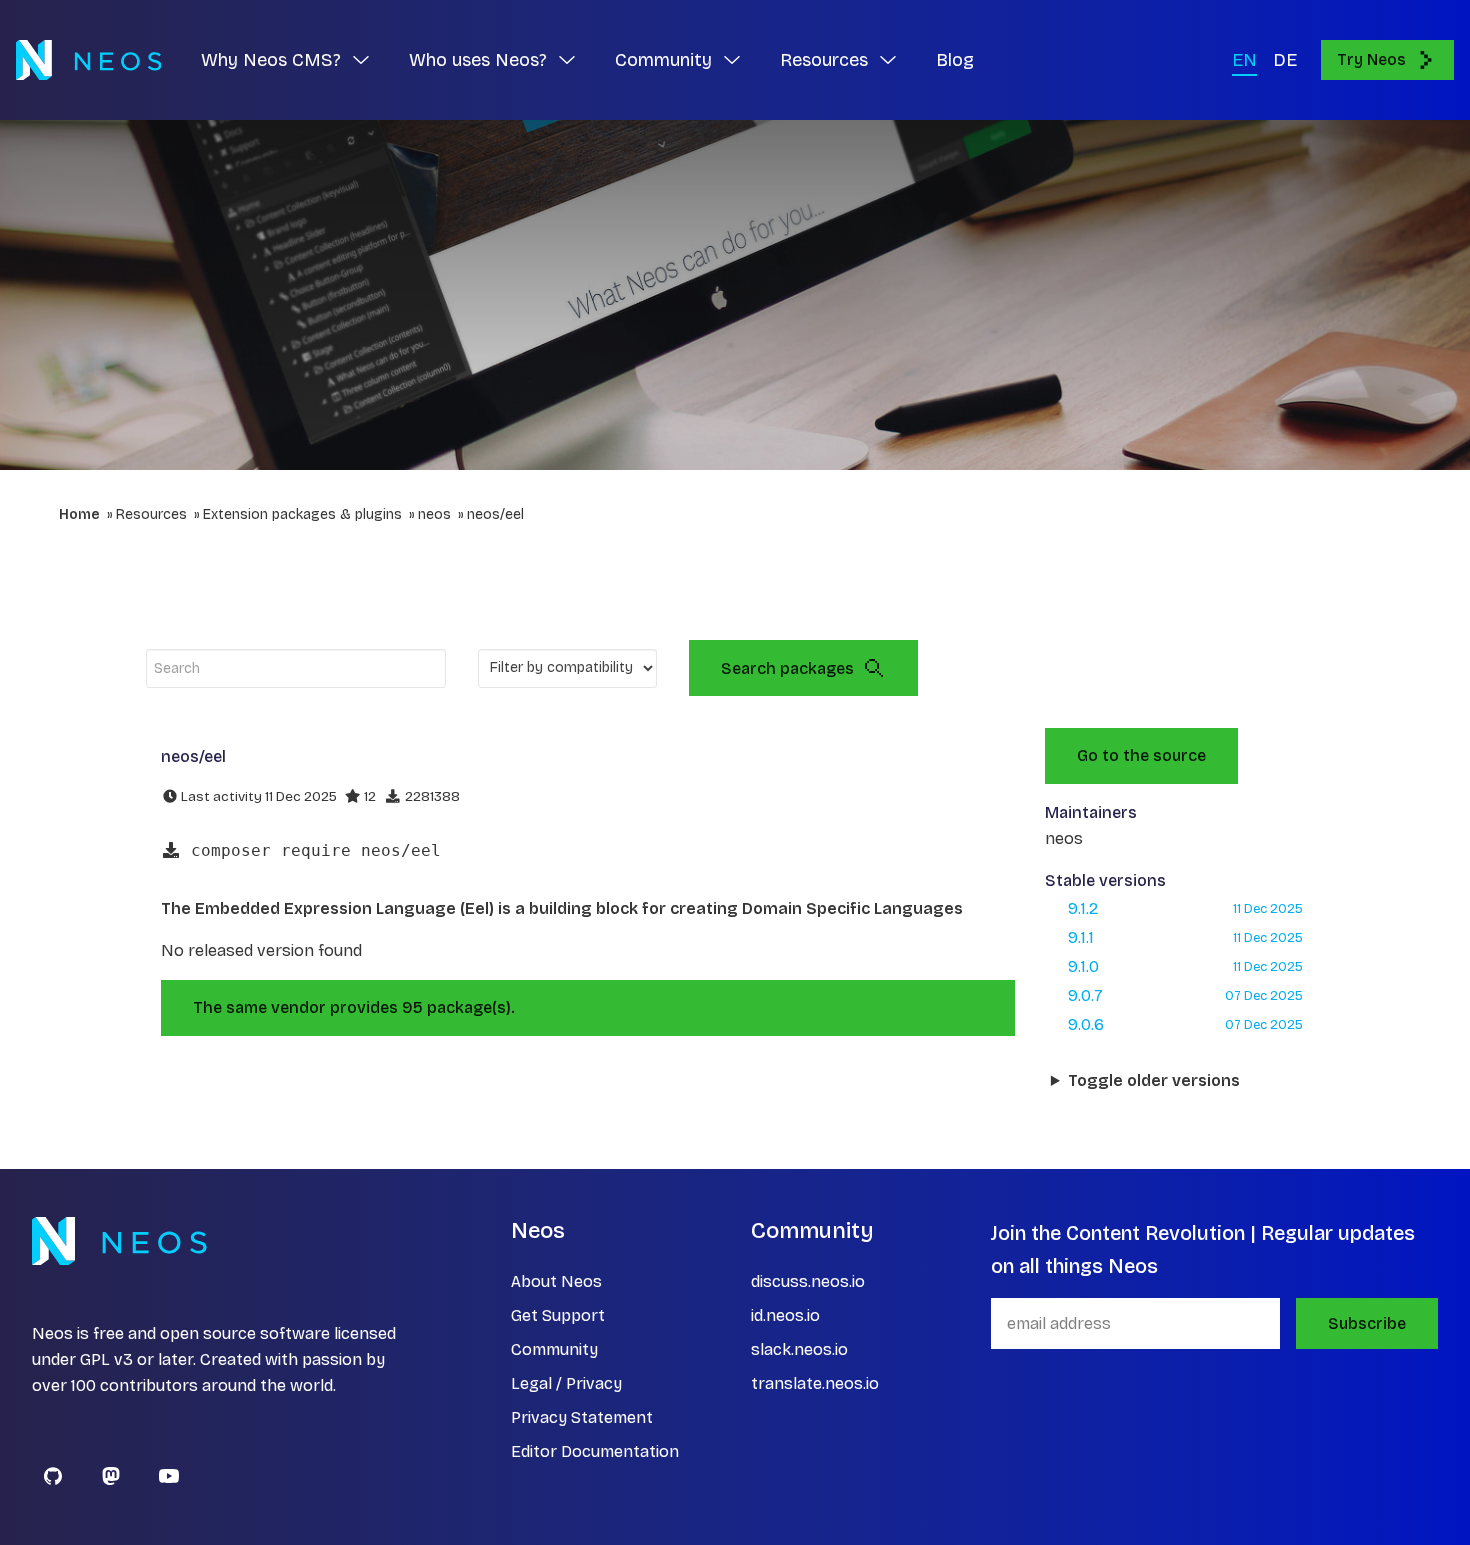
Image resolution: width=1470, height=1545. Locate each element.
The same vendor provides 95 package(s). (354, 1007)
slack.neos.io (799, 1349)
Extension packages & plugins (302, 514)
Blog (955, 60)
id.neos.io (785, 1315)
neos (434, 514)
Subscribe (1367, 1323)
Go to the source (1141, 755)
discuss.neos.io (808, 1281)
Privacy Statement (582, 1417)
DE (1285, 60)
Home (79, 514)
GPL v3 (106, 1359)
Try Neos (1371, 59)
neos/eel (495, 514)
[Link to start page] (88, 60)
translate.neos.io (815, 1383)
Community (554, 1349)
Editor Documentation (595, 1451)
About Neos (556, 1281)
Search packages (787, 668)
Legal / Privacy (566, 1383)
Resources (151, 514)
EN (1244, 60)
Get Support (558, 1315)
